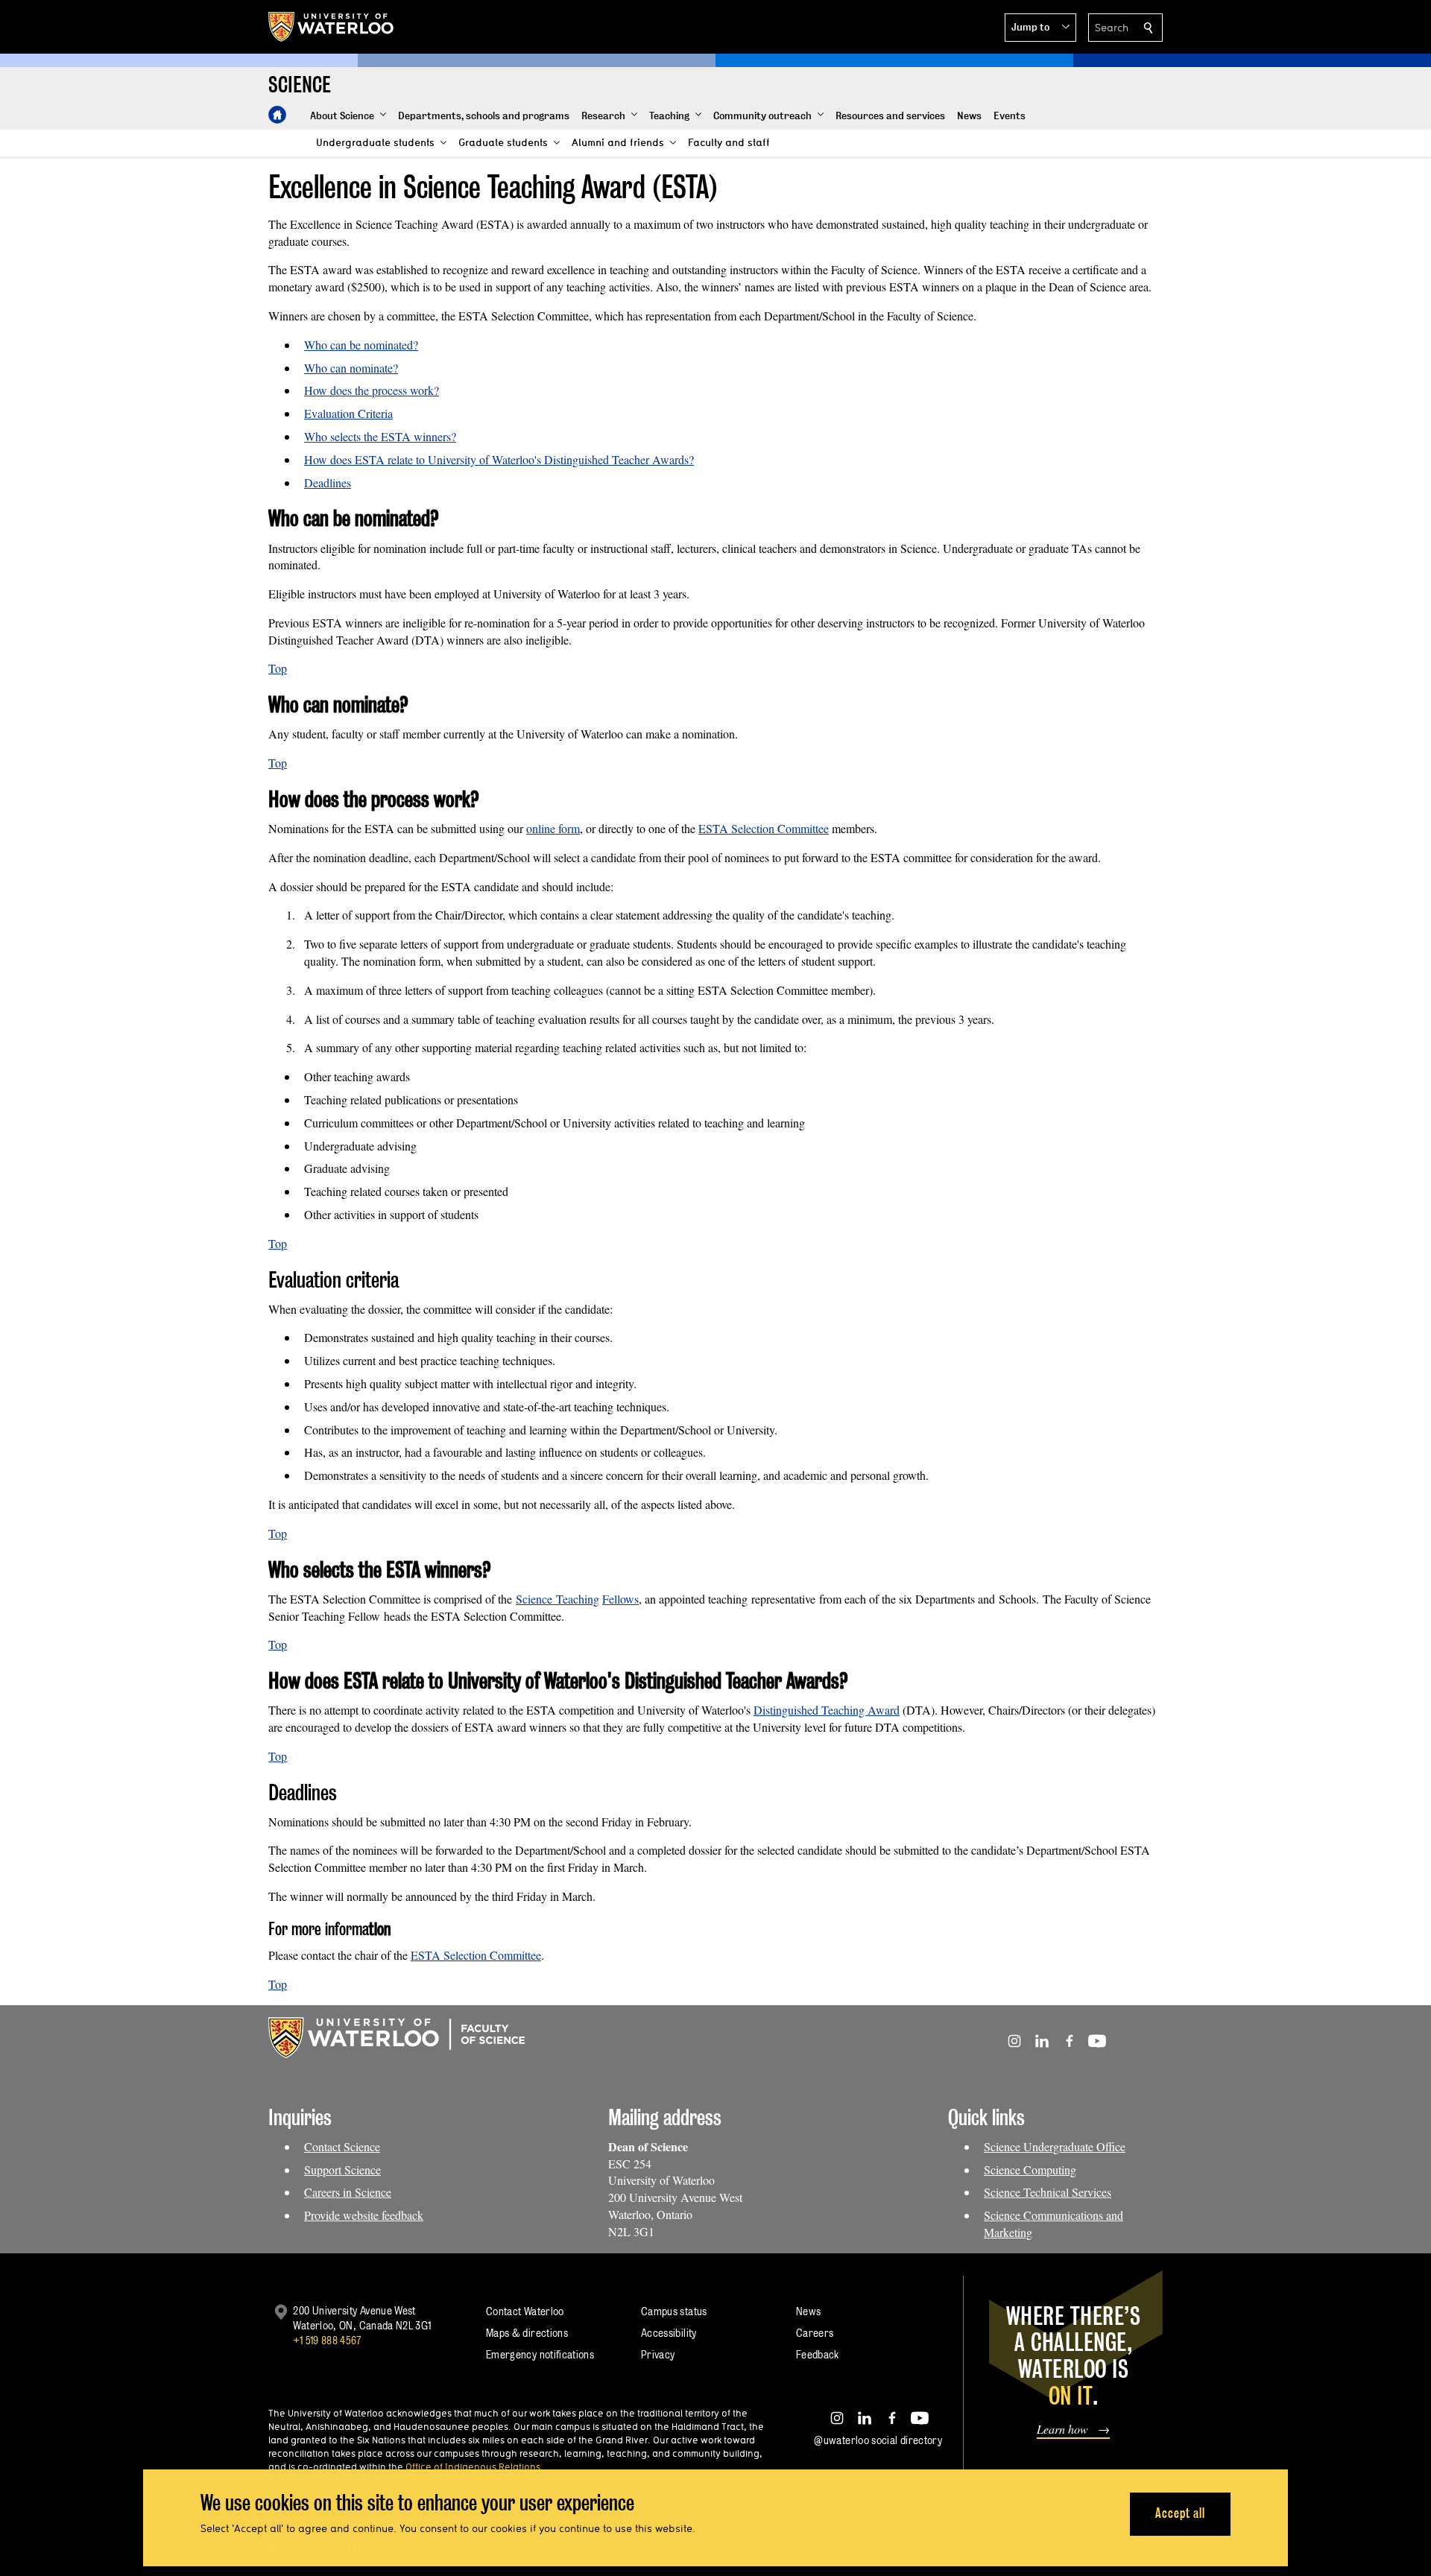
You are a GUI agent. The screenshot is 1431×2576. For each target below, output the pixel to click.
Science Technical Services (1048, 2192)
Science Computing (1030, 2170)
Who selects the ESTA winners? (380, 436)
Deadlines (328, 482)
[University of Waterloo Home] (332, 27)
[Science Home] (277, 115)
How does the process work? (372, 390)
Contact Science (342, 2146)
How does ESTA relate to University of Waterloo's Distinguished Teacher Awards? (499, 459)
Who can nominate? (351, 368)
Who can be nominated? (361, 345)
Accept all (1180, 2513)
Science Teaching (557, 1599)
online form (553, 828)
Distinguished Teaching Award (827, 1710)
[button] (1040, 28)
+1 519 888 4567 (327, 2340)
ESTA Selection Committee (764, 828)
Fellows (620, 1599)
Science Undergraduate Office (1055, 2146)
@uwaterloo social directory (878, 2440)
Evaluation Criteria (348, 413)
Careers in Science (348, 2192)
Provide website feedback (364, 2215)
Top (278, 668)
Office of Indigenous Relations (473, 2466)
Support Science (342, 2170)
